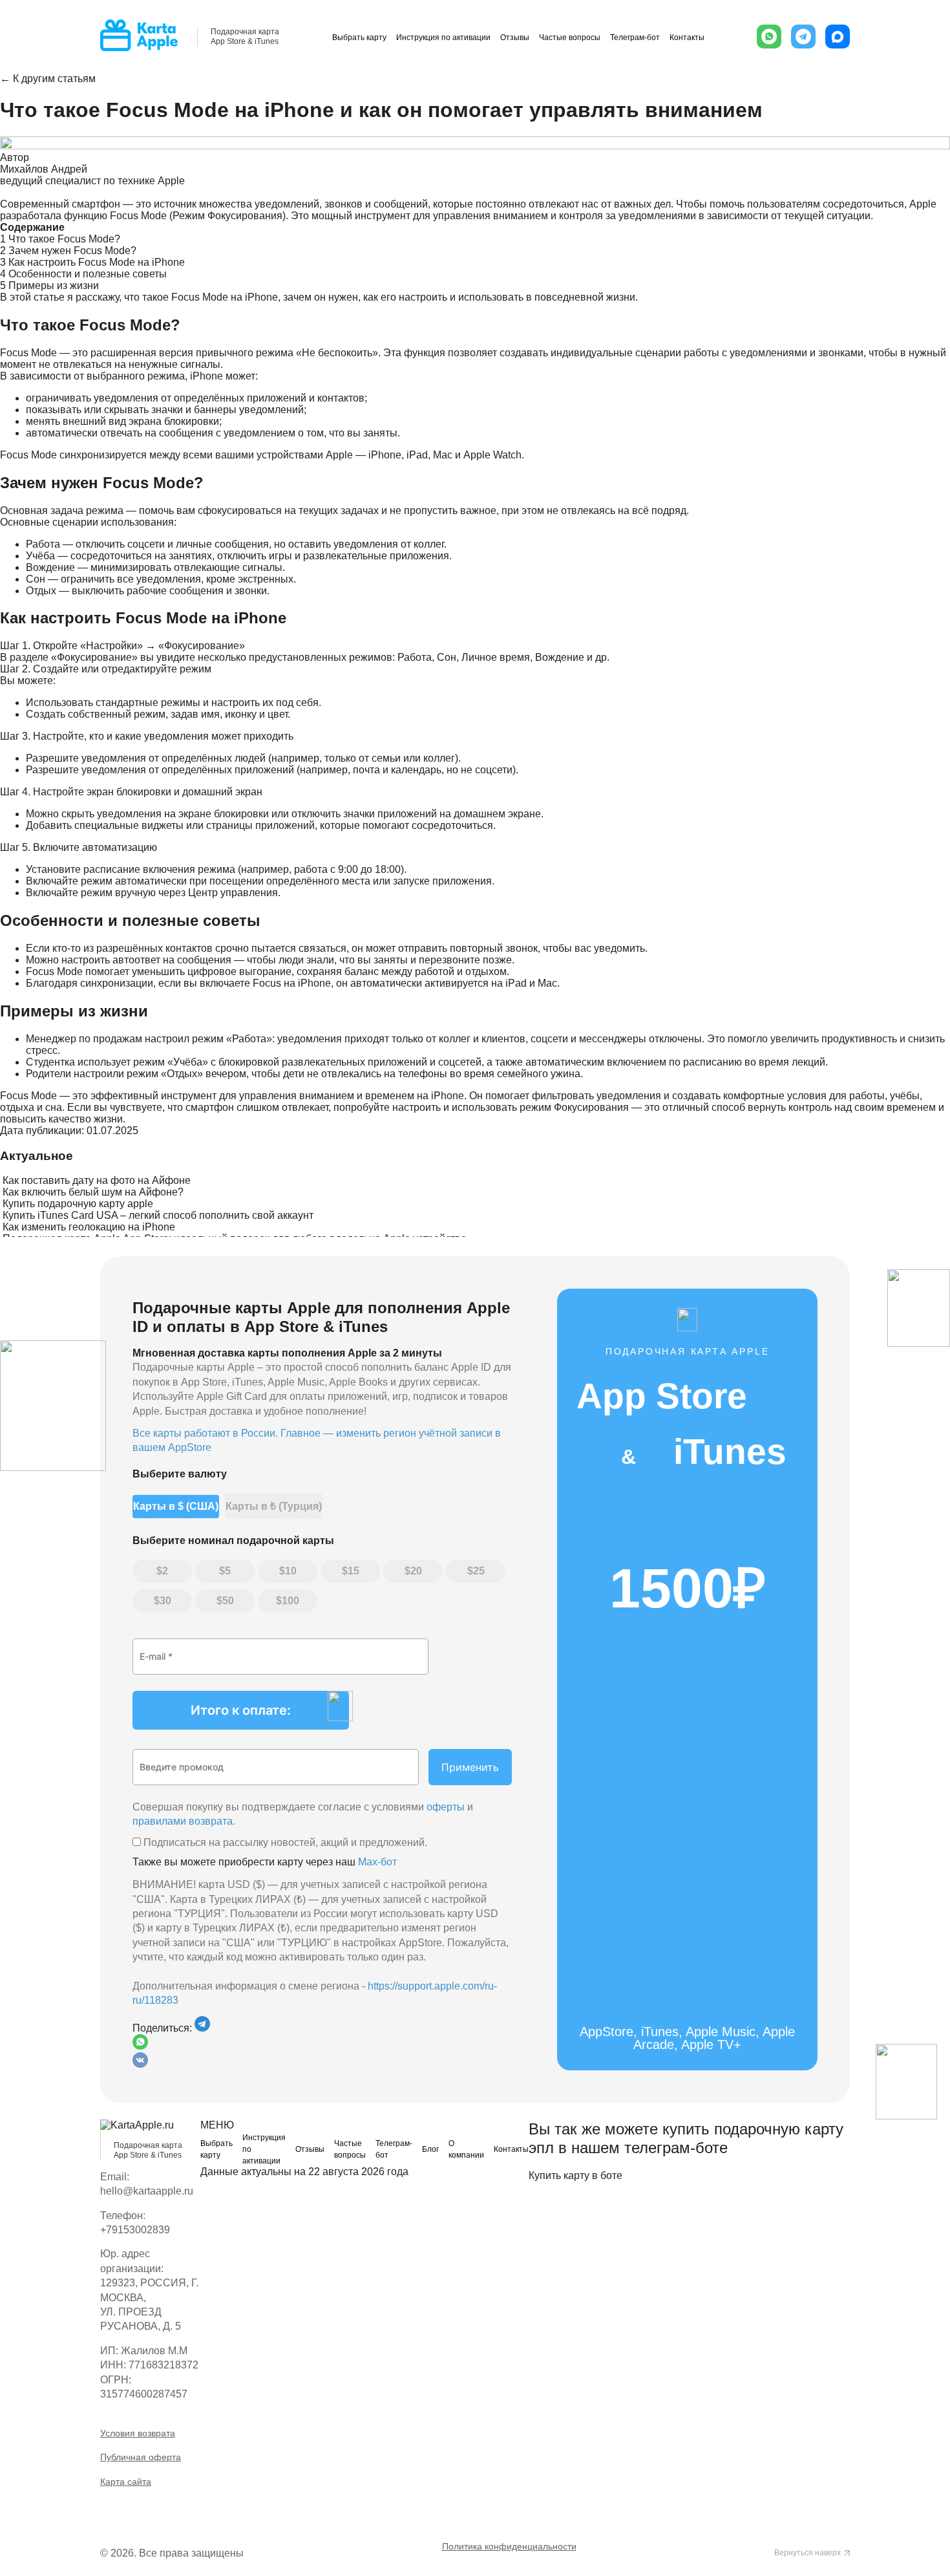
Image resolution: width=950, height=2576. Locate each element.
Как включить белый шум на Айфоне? (93, 1192)
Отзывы (515, 38)
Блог (430, 2149)
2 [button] (165, 1571)
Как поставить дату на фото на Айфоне (97, 1180)
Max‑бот (377, 1862)
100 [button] (290, 1601)
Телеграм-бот (635, 38)
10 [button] (291, 1571)
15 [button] (354, 1571)
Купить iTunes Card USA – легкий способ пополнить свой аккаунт (158, 1215)
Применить (470, 1767)
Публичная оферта (141, 2457)
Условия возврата (138, 2433)
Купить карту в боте (575, 2175)
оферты (446, 1807)
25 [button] (479, 1571)
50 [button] (228, 1601)
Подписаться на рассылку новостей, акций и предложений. (284, 1842)
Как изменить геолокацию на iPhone (89, 1227)
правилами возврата (183, 1821)
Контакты (687, 38)
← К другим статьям (48, 79)
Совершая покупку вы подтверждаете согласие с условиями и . (303, 1814)
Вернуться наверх (808, 2553)
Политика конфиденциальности (509, 2546)
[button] (769, 37)
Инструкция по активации (443, 38)
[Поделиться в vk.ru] (140, 2064)
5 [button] (228, 1571)
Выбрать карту (359, 38)
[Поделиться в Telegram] (202, 2028)
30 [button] (165, 1601)
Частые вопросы (570, 38)
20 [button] (416, 1571)
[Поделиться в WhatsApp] (322, 2043)
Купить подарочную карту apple (78, 1204)
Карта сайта (126, 2482)
